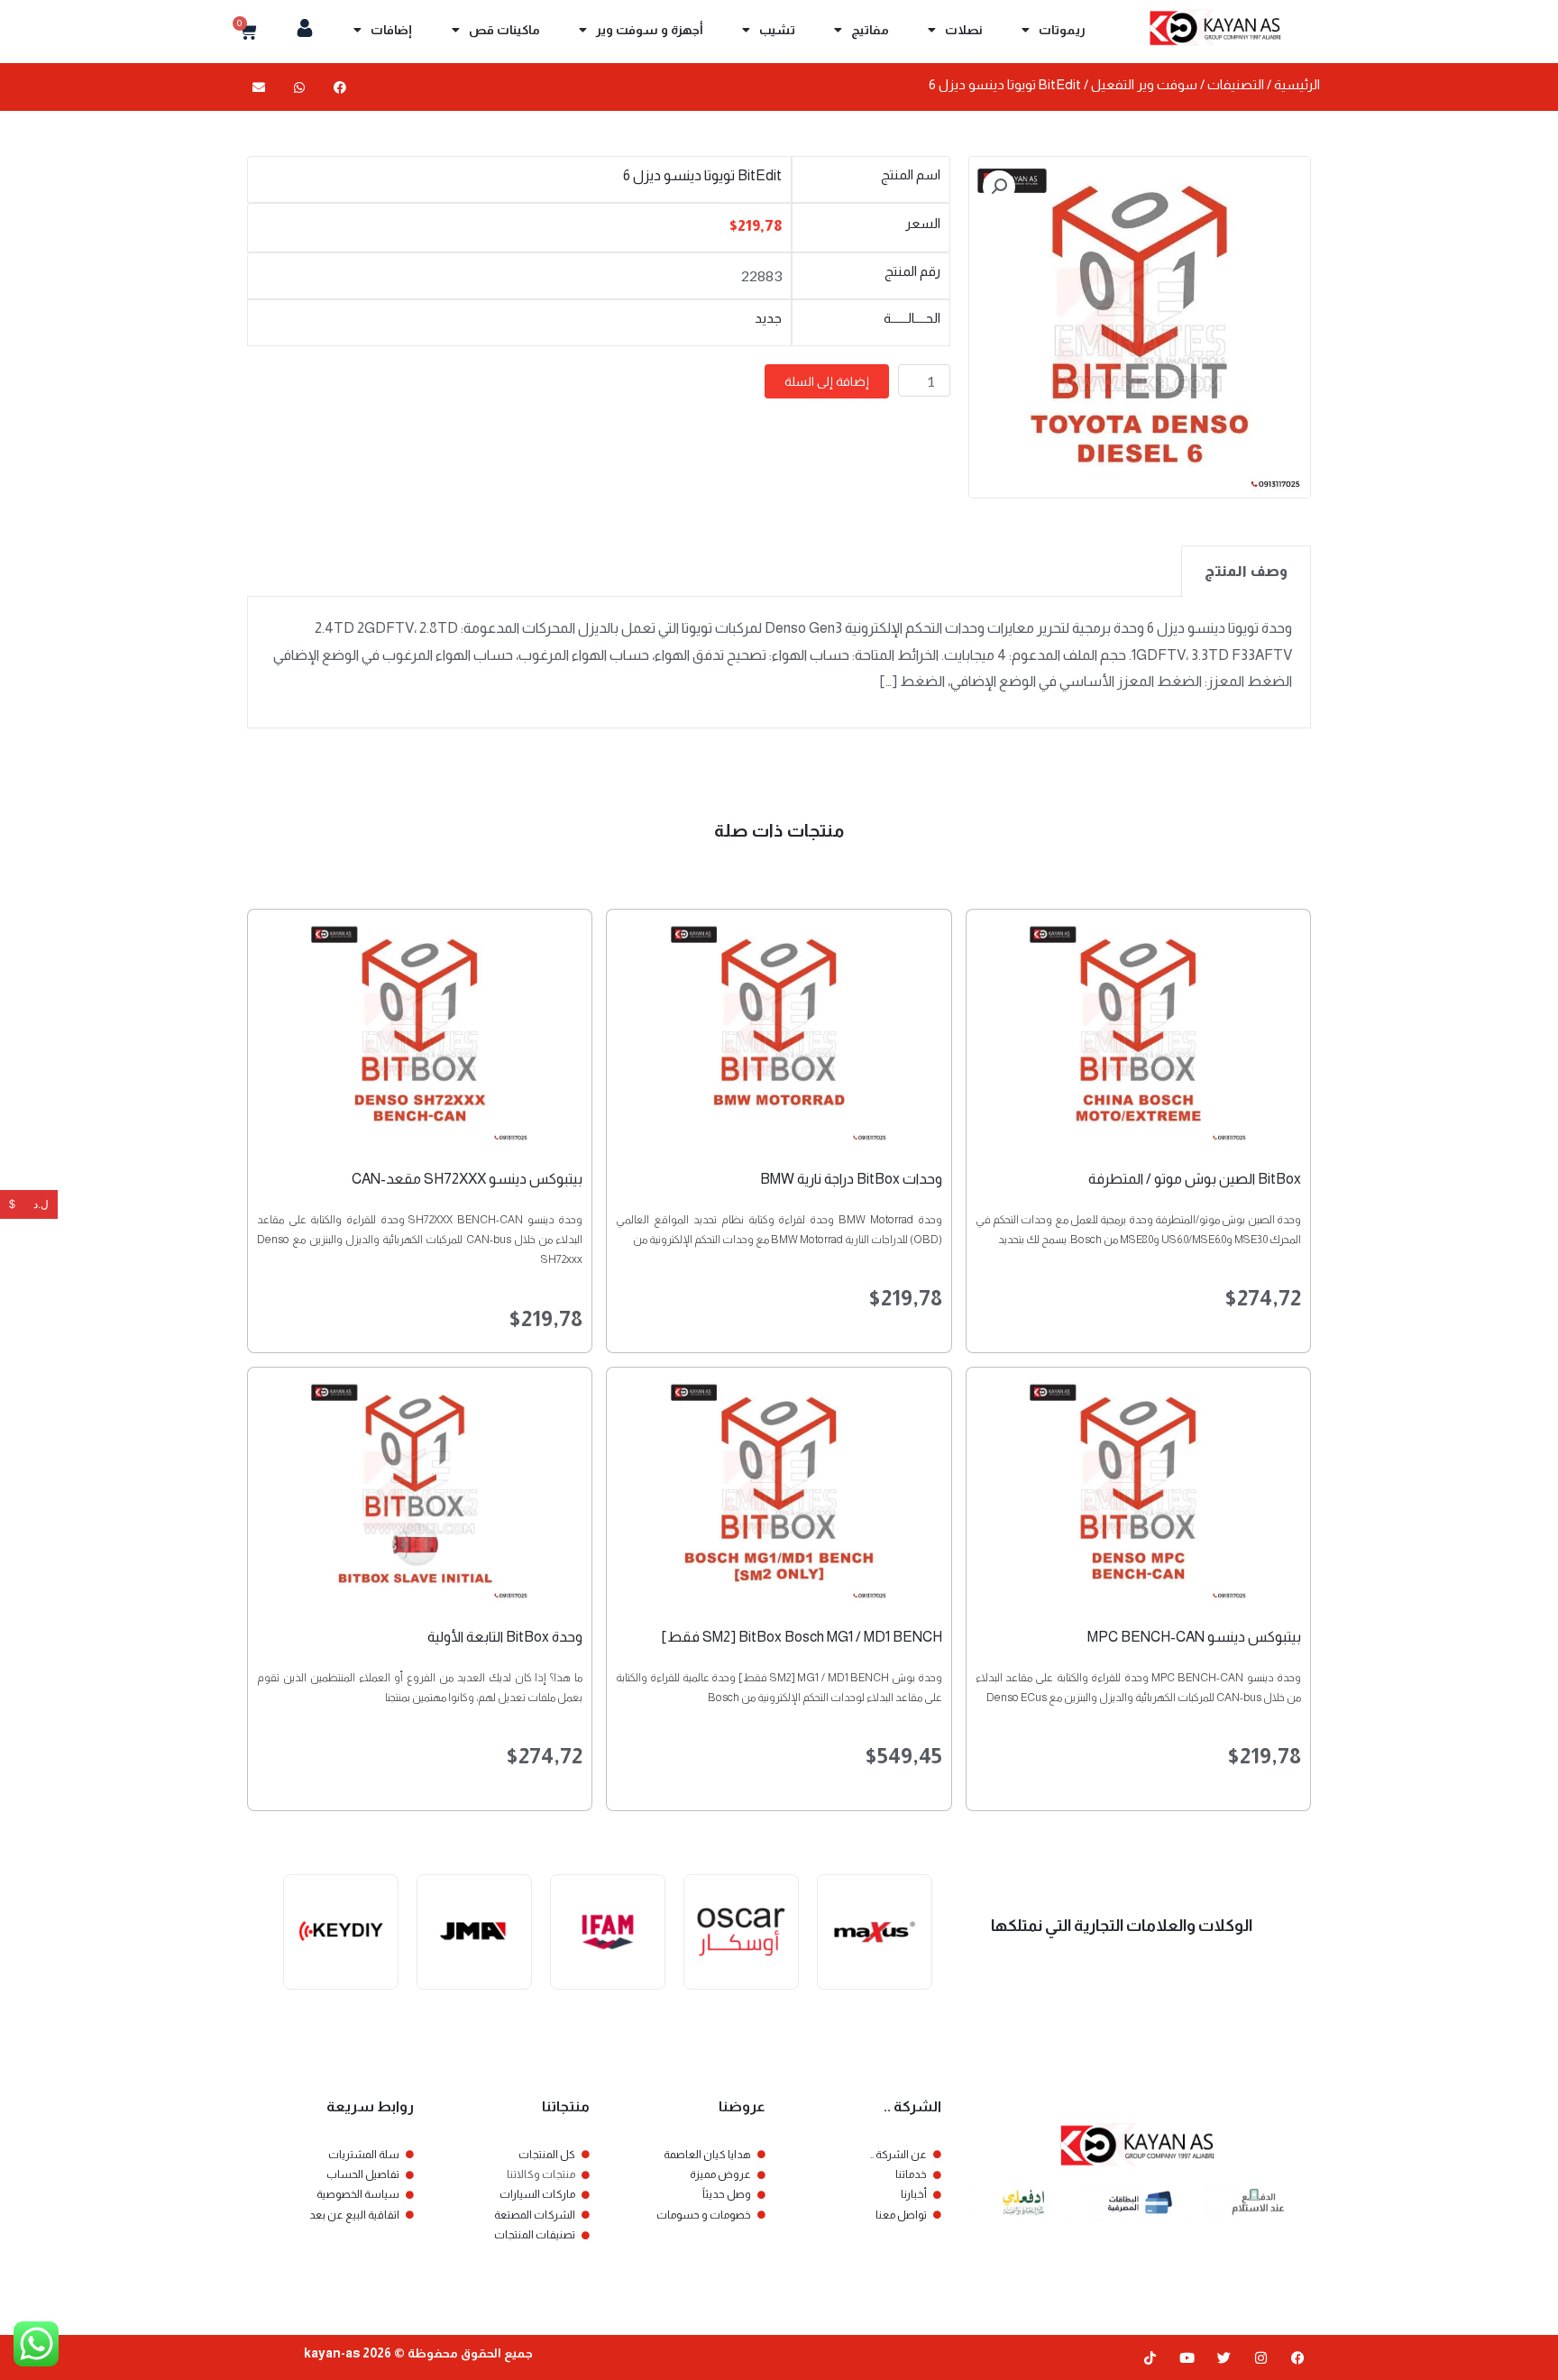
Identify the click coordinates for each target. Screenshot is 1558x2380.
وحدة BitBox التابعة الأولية (505, 1637)
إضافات (391, 30)
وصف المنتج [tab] (1246, 571)
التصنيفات (1236, 85)
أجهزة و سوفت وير (650, 30)
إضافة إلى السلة (827, 381)
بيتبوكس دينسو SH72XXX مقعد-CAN (467, 1179)
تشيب (777, 30)
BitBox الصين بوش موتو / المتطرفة (1195, 1179)
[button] (339, 87)
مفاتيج (870, 30)
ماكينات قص (504, 30)
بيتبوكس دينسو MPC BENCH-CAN (1194, 1637)
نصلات (964, 30)
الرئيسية (1297, 85)
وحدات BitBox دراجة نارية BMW (851, 1179)
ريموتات (1062, 30)
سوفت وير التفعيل (1144, 85)
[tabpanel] (779, 663)
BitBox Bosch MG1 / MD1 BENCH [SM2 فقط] (802, 1637)
